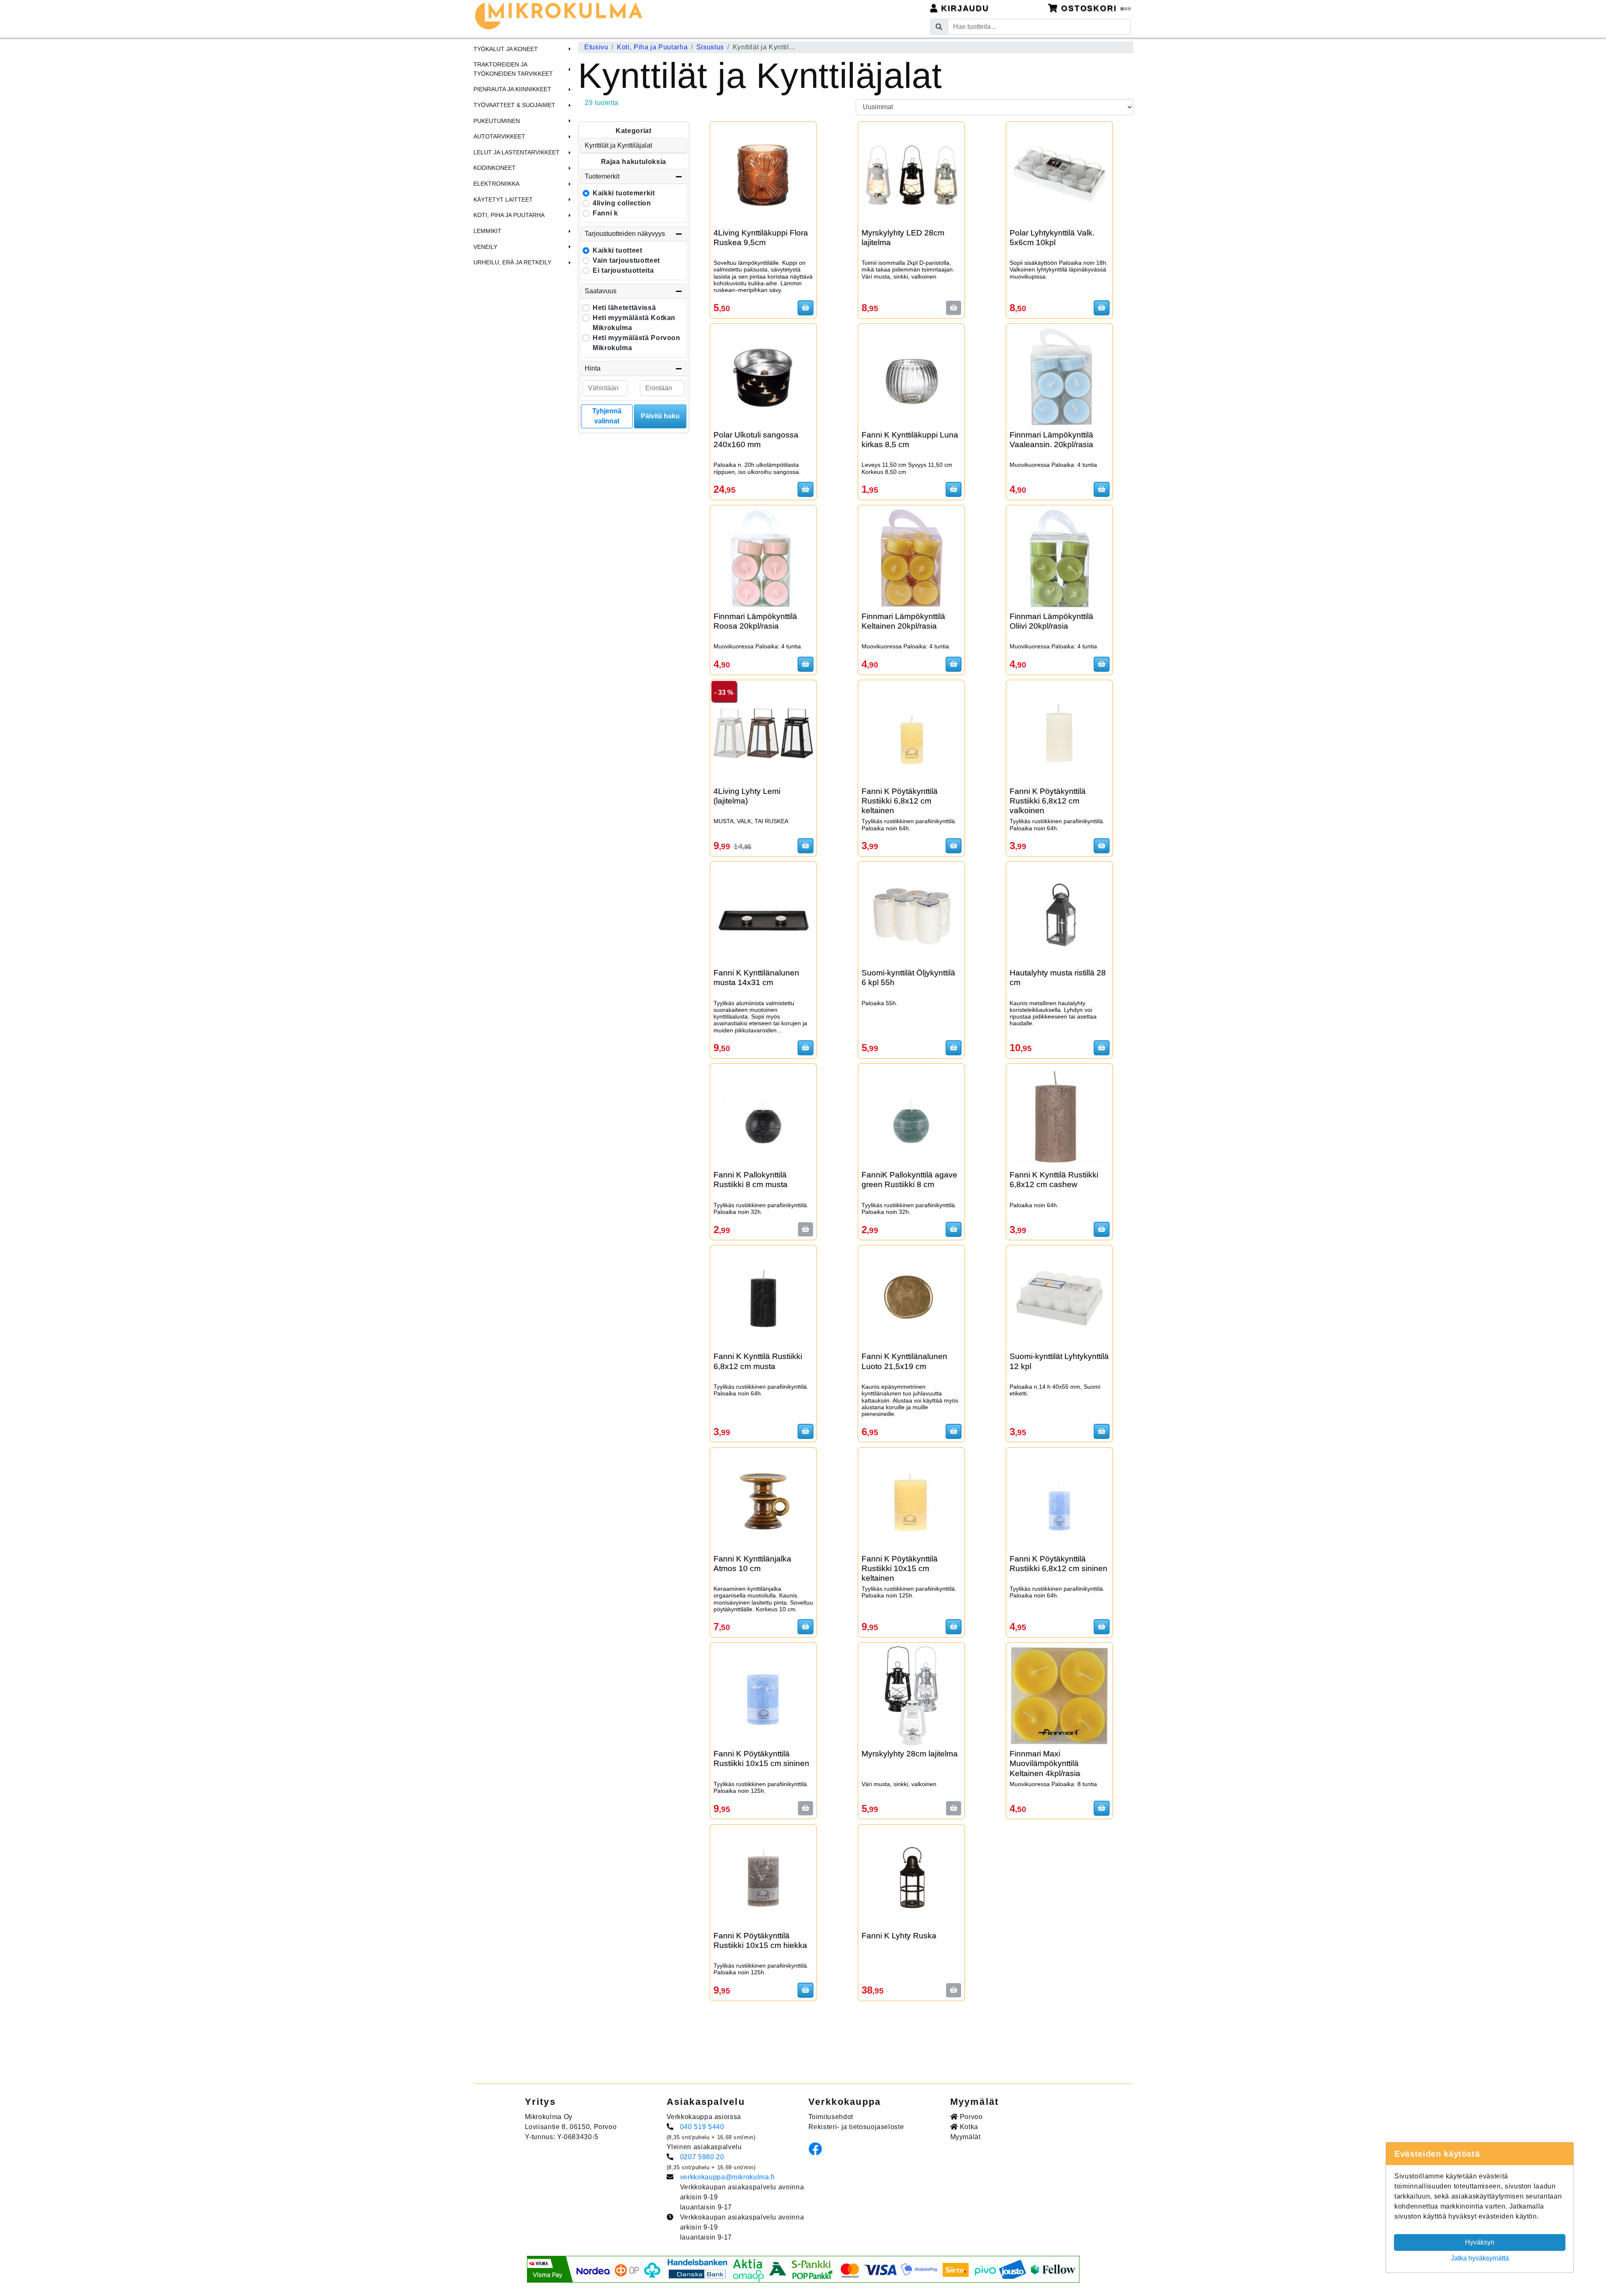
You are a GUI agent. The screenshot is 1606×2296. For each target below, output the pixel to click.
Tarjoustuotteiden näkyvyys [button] (625, 234)
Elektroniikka (496, 184)
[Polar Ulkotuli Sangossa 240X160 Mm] (763, 377)
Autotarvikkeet (499, 136)
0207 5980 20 (702, 2157)
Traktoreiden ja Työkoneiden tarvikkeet (513, 69)
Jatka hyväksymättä (1480, 2258)
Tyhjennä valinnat (607, 416)
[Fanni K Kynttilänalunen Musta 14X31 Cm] (763, 915)
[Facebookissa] (817, 2151)
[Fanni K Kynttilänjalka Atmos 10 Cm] (763, 1501)
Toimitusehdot (831, 2117)
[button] (568, 49)
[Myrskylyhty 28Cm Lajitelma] (911, 1696)
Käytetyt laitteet (503, 200)
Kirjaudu (964, 8)
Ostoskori (1089, 8)
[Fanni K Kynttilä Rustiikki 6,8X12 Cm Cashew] (1059, 1117)
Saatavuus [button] (601, 291)
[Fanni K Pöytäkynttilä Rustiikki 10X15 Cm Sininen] (763, 1696)
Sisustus (710, 47)
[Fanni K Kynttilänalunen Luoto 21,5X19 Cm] (911, 1298)
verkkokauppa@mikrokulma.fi (728, 2177)
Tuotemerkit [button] (602, 176)
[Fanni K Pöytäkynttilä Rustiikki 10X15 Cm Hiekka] (763, 1878)
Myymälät (965, 2137)
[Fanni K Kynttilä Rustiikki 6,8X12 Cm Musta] (763, 1298)
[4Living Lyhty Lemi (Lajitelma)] (763, 733)
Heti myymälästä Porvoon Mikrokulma (637, 343)
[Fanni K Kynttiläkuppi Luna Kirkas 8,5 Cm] (911, 377)
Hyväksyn (1480, 2242)
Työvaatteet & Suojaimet (514, 105)
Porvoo (970, 2117)
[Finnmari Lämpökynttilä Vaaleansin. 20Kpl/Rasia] (1059, 377)
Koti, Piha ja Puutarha (509, 215)
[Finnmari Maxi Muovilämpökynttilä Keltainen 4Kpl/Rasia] (1059, 1696)
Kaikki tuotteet (618, 250)
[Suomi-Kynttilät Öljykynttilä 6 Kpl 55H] (911, 915)
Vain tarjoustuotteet (626, 260)
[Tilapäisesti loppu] (954, 308)
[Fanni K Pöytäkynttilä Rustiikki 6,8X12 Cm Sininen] (1059, 1501)
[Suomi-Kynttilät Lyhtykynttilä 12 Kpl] (1059, 1298)
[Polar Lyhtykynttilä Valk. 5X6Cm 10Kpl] (1059, 175)
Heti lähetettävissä (624, 308)
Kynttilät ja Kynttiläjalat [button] (618, 145)
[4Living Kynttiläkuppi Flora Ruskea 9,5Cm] (763, 175)
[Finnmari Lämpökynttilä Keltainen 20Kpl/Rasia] (911, 558)
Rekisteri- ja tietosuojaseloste (856, 2127)
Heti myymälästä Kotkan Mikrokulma (634, 323)
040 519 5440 (702, 2127)
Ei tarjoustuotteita (623, 270)
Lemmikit (487, 231)
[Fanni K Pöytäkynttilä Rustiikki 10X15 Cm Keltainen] (911, 1501)
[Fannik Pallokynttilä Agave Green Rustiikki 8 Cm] (911, 1117)
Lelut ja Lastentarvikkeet (517, 152)
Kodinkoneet (495, 168)
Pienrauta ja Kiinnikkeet (512, 89)
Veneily (485, 247)
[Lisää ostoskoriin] (806, 308)
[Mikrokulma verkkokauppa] (559, 16)
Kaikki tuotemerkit (624, 193)
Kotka (968, 2127)
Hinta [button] (593, 368)
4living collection (622, 203)
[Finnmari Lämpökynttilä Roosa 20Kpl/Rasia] (763, 558)
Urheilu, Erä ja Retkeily (512, 262)
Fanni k (605, 213)
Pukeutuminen (497, 121)
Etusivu (596, 47)
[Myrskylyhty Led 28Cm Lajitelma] (911, 175)
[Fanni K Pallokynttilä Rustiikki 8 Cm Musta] (763, 1117)
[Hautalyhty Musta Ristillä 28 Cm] (1059, 915)
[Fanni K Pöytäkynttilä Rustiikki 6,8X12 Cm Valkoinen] (1059, 733)
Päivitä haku (660, 416)
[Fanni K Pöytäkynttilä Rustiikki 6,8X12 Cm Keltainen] (911, 733)
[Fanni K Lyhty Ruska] (911, 1878)
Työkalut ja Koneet (506, 49)
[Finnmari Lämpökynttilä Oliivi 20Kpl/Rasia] (1059, 558)
